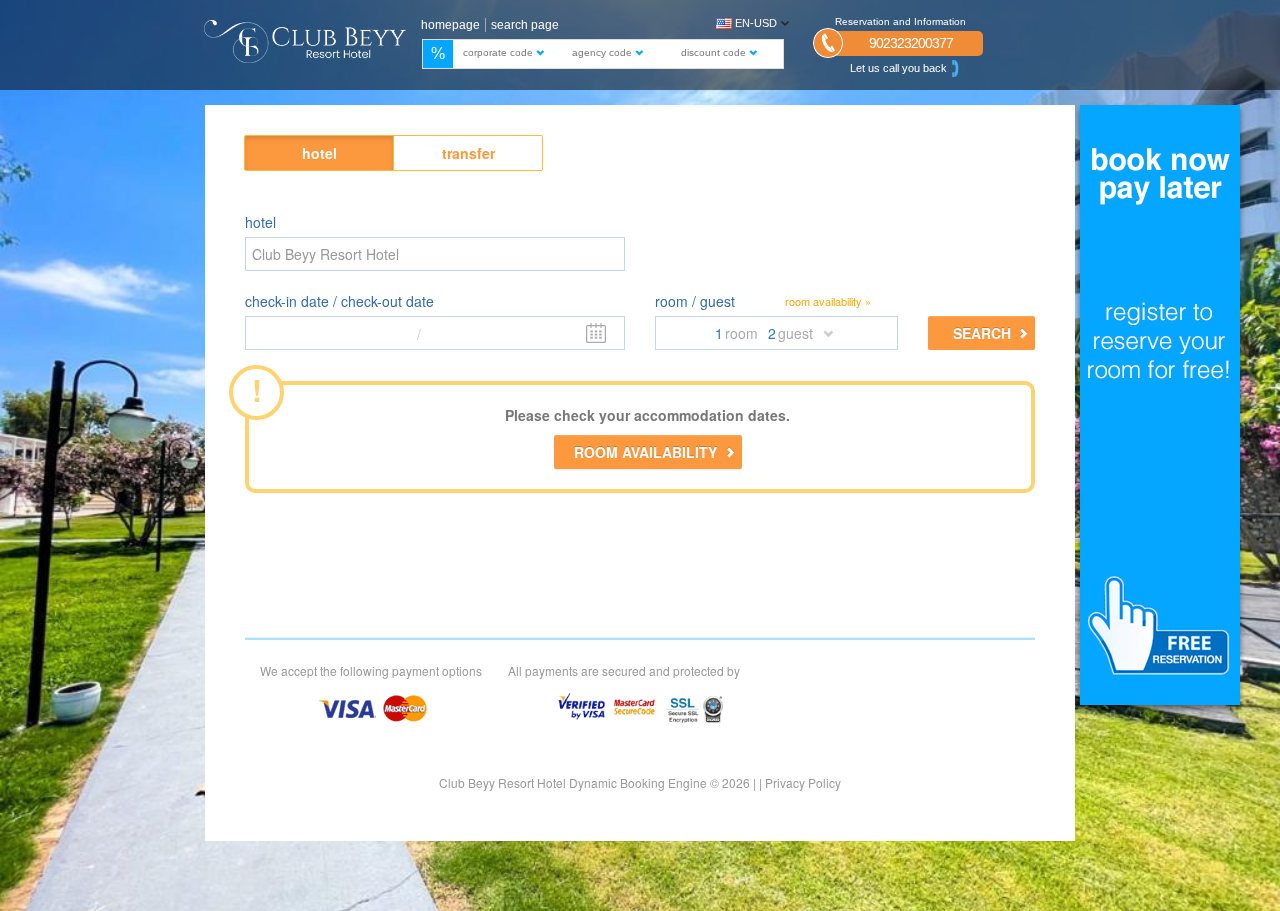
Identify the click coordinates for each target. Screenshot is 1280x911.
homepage (450, 25)
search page (525, 25)
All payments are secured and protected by (624, 670)
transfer (468, 153)
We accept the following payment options (371, 670)
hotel (319, 153)
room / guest (695, 301)
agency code (603, 52)
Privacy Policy (803, 782)
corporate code (499, 52)
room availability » (828, 301)
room (741, 333)
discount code (715, 52)
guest (795, 333)
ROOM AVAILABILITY (645, 452)
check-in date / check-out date (339, 301)
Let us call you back (898, 68)
